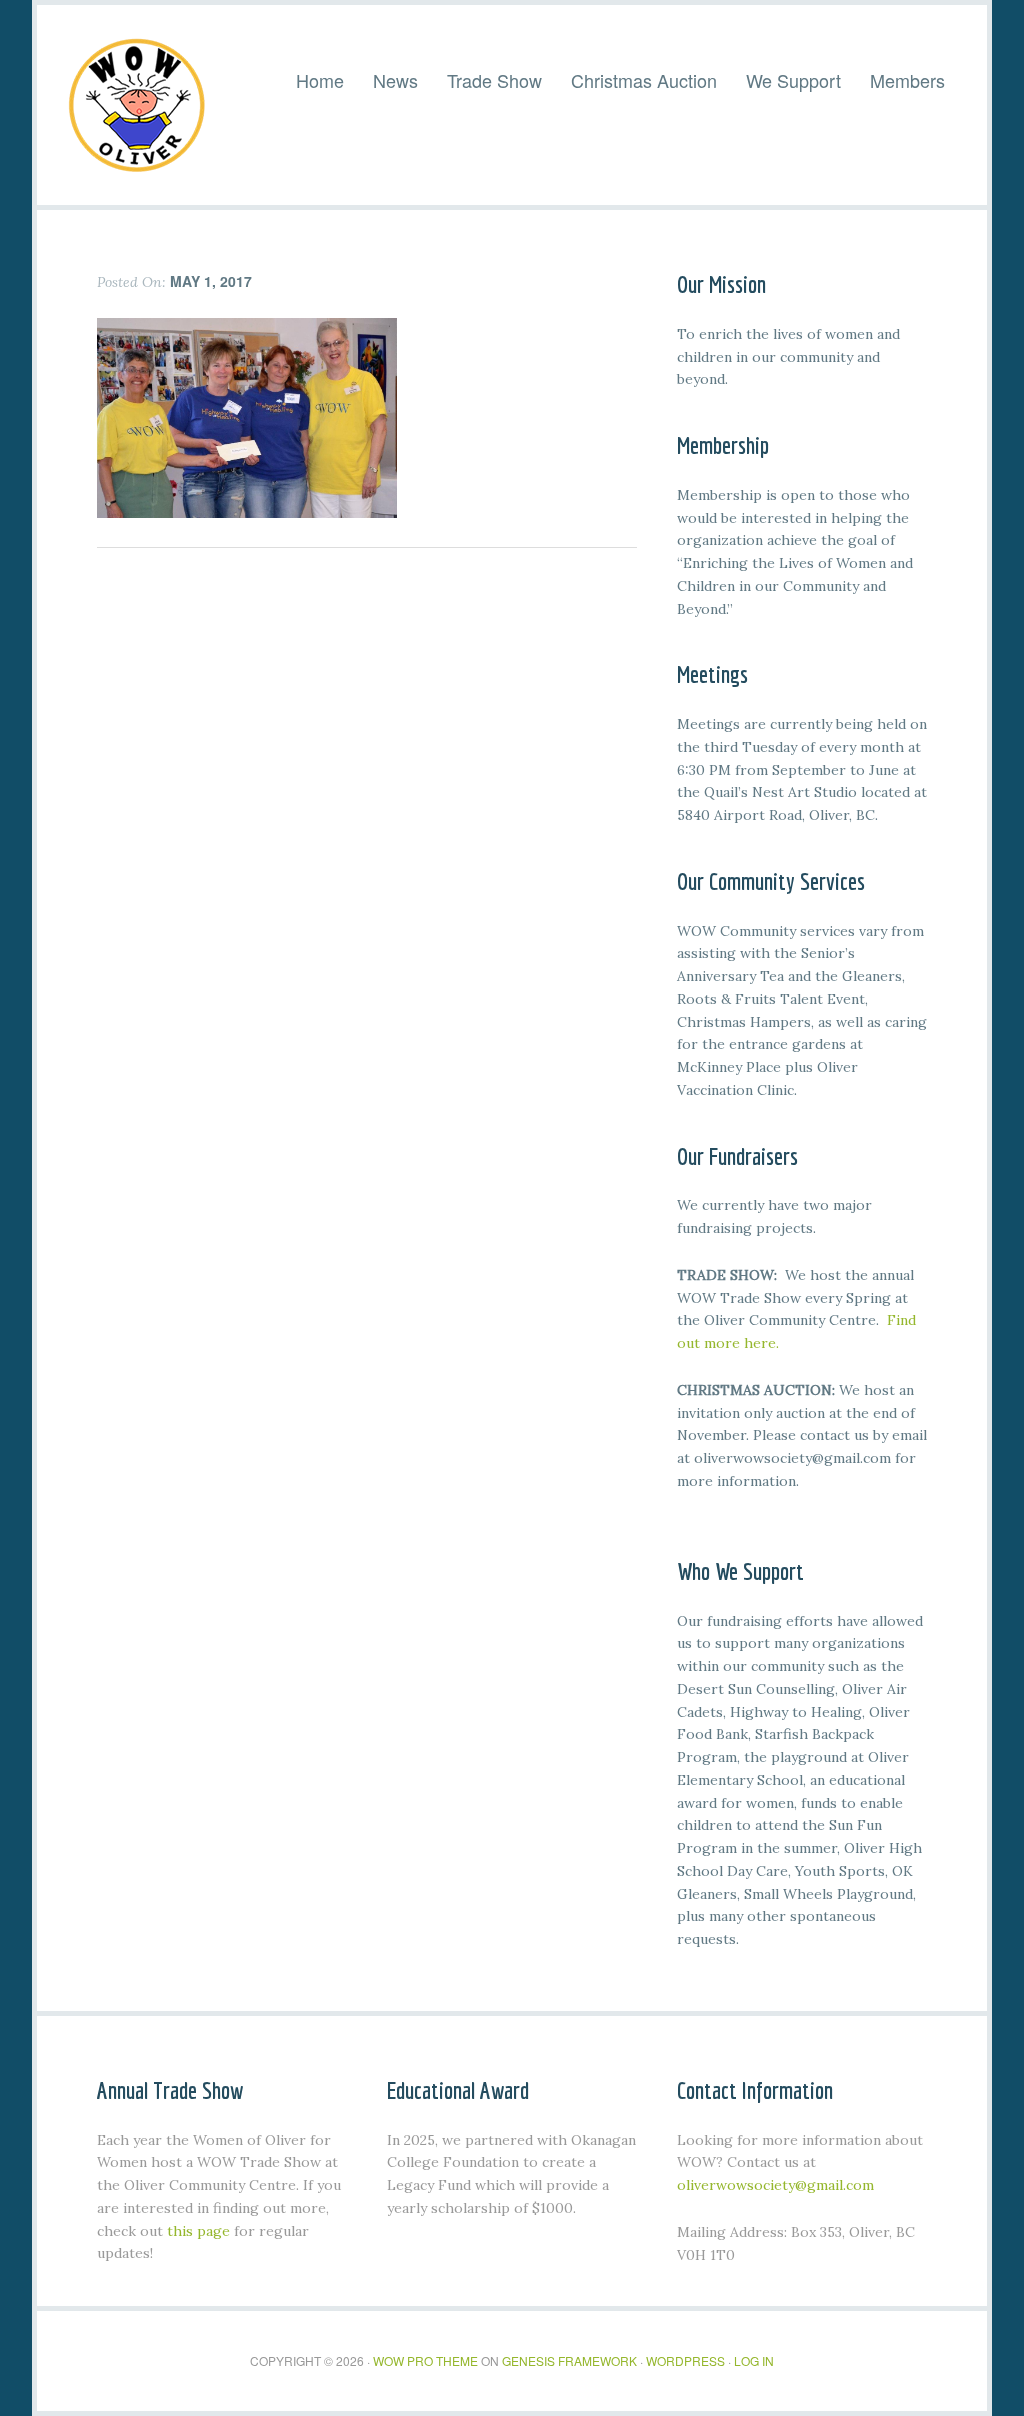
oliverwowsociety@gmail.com (775, 2185)
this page (198, 2231)
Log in (754, 2360)
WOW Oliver (137, 105)
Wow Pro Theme (425, 2360)
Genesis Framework (569, 2360)
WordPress (685, 2360)
